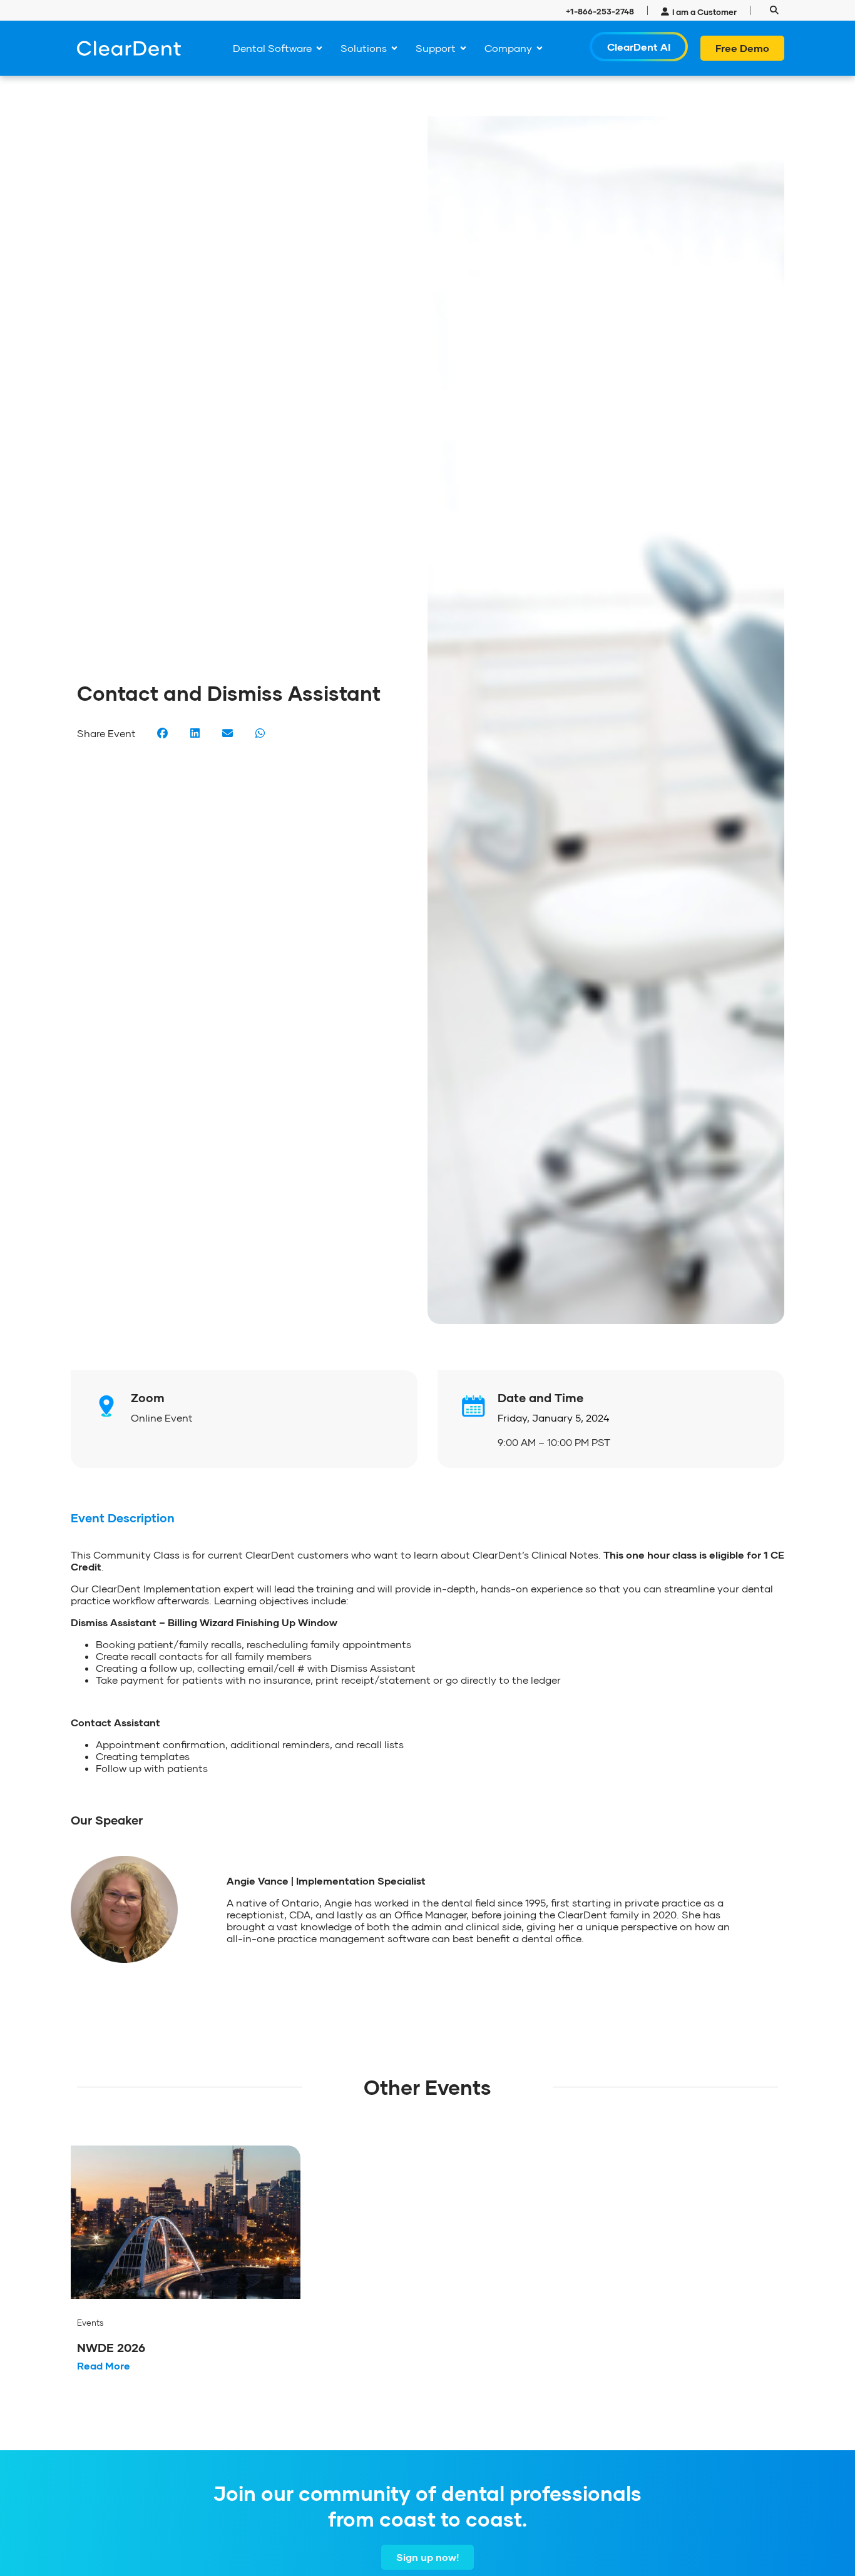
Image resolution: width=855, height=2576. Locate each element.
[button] (774, 10)
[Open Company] (540, 48)
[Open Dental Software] (319, 48)
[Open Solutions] (394, 48)
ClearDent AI (639, 47)
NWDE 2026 (111, 2347)
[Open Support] (463, 48)
